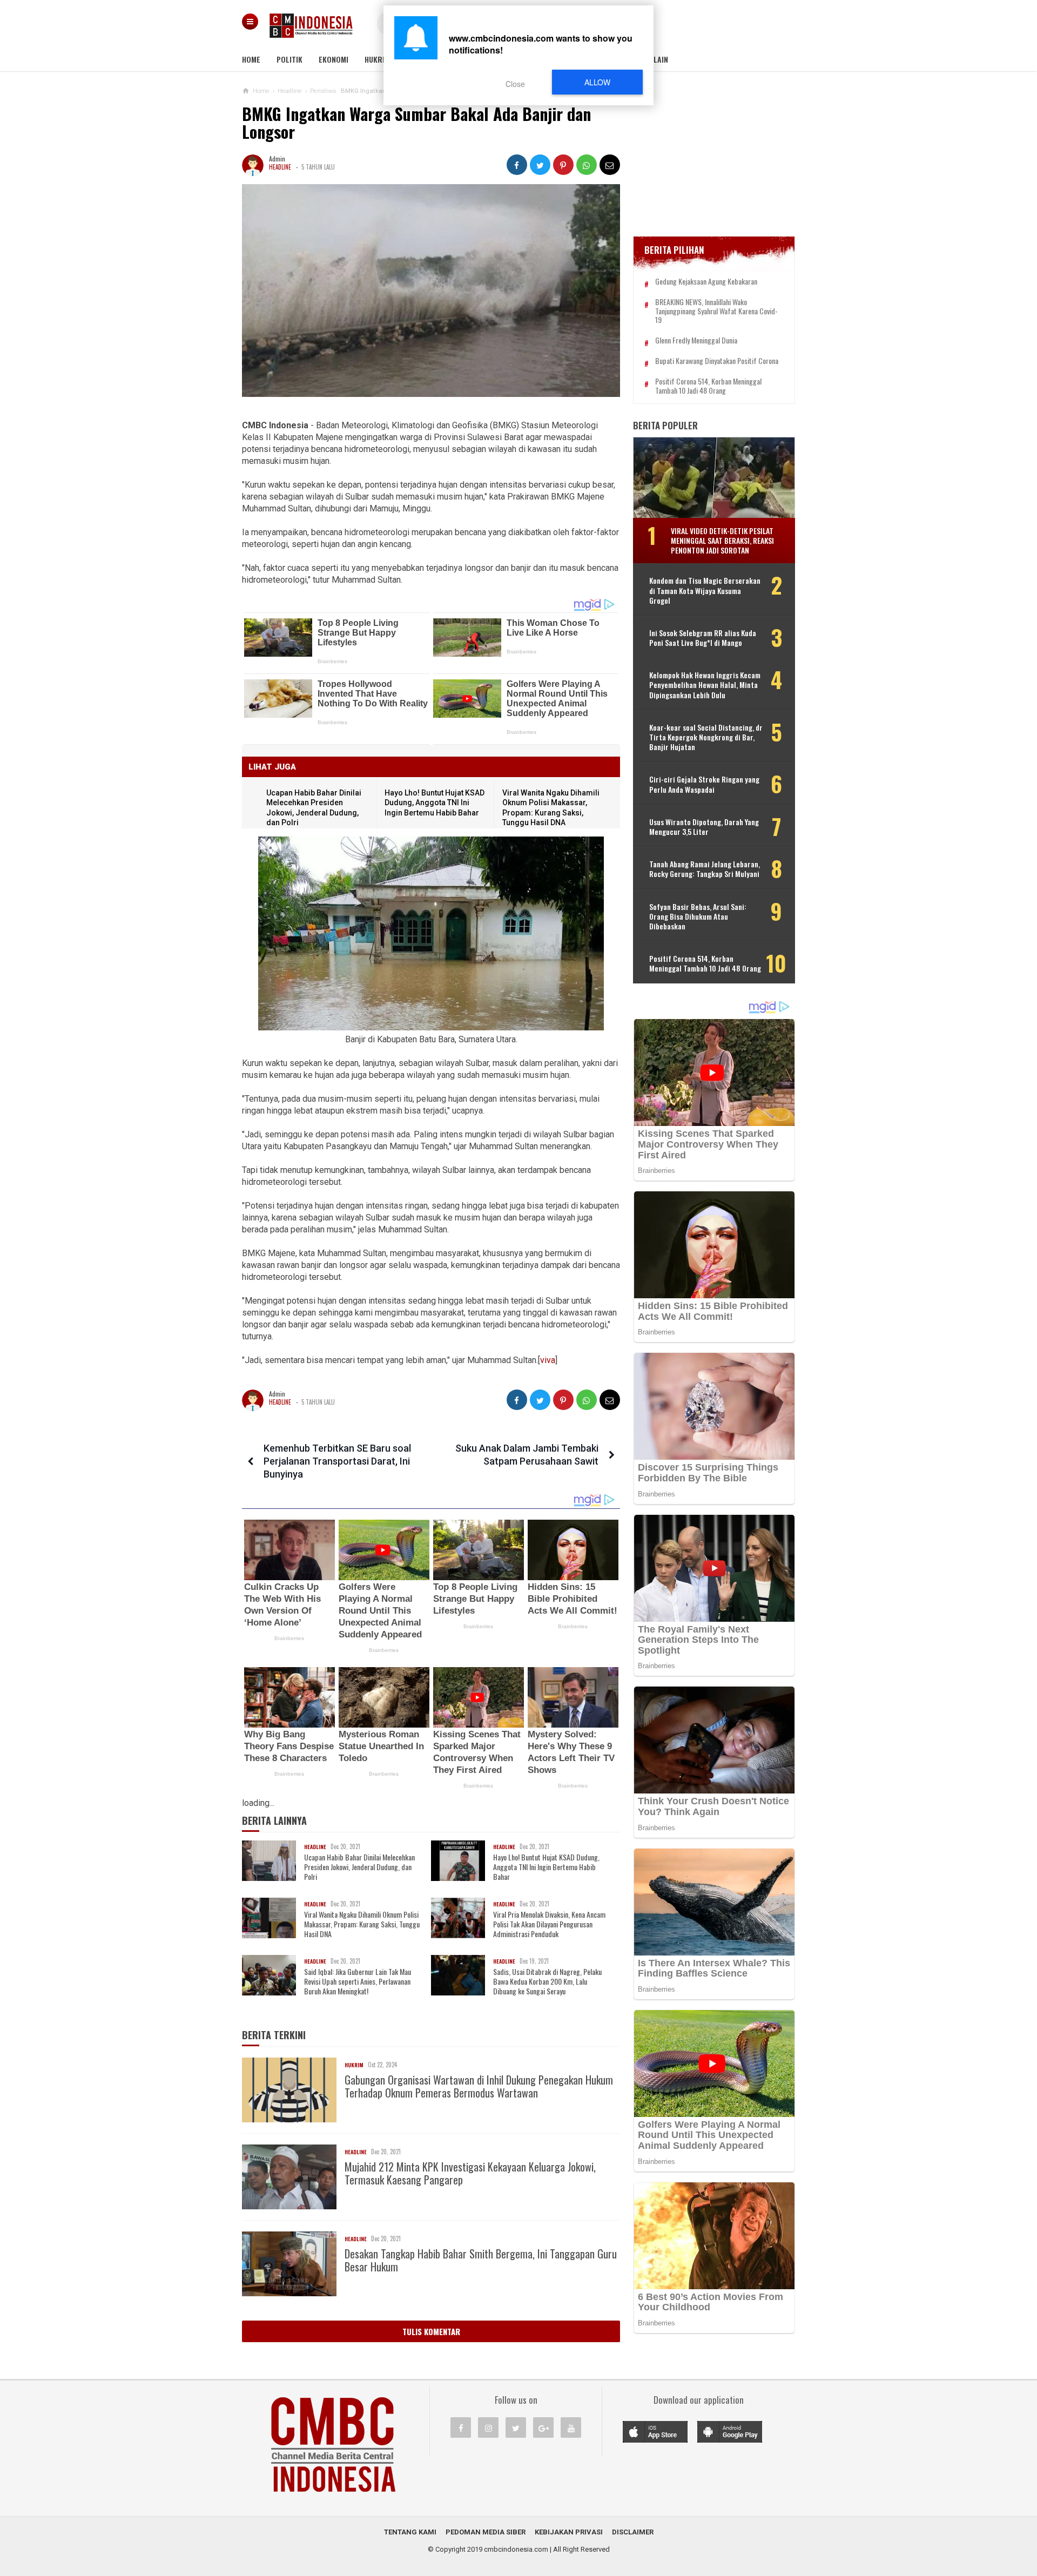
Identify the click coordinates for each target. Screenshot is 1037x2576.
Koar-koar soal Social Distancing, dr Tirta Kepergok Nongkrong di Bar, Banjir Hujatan (706, 737)
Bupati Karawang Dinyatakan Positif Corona (717, 361)
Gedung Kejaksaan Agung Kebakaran (706, 282)
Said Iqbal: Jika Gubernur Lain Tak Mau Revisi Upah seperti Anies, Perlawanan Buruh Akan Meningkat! (358, 1982)
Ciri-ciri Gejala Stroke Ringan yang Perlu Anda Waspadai (704, 784)
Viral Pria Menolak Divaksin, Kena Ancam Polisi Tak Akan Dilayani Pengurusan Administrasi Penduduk (549, 1924)
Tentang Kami (410, 2532)
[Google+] (543, 2427)
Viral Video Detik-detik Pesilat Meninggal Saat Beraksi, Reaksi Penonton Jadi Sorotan (722, 540)
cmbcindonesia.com (516, 2549)
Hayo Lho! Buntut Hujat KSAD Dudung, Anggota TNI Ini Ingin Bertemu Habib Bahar (435, 803)
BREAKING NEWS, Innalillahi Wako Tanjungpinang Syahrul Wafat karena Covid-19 (716, 311)
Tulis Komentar (431, 2331)
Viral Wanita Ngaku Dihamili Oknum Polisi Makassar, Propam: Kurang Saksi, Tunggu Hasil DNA (362, 1924)
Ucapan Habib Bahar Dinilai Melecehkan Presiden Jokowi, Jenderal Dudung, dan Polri (359, 1867)
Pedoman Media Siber (486, 2532)
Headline (280, 167)
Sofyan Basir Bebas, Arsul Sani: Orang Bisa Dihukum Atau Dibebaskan (698, 917)
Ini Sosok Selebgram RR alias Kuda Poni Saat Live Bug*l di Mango (703, 638)
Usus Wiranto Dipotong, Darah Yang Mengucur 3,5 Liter (704, 827)
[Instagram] (488, 2427)
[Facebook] (461, 2427)
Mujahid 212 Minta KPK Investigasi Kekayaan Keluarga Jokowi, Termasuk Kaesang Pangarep (470, 2173)
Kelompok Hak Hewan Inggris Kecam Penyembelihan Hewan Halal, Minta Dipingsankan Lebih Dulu (705, 685)
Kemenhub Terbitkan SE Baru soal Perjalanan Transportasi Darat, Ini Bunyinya (337, 1461)
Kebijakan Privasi (569, 2532)
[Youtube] (571, 2427)
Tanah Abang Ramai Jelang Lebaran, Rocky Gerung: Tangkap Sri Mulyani (705, 869)
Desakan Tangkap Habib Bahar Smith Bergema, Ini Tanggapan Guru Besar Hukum (481, 2260)
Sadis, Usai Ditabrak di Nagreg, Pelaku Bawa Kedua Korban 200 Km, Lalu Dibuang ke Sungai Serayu (547, 1982)
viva (548, 1360)
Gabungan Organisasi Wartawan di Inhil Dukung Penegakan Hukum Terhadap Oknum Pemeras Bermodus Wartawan (479, 2086)
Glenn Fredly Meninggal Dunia (696, 340)
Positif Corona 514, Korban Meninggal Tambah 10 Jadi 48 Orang (708, 386)
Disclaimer (633, 2532)
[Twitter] (516, 2427)
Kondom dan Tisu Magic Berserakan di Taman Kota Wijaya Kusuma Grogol (705, 591)
